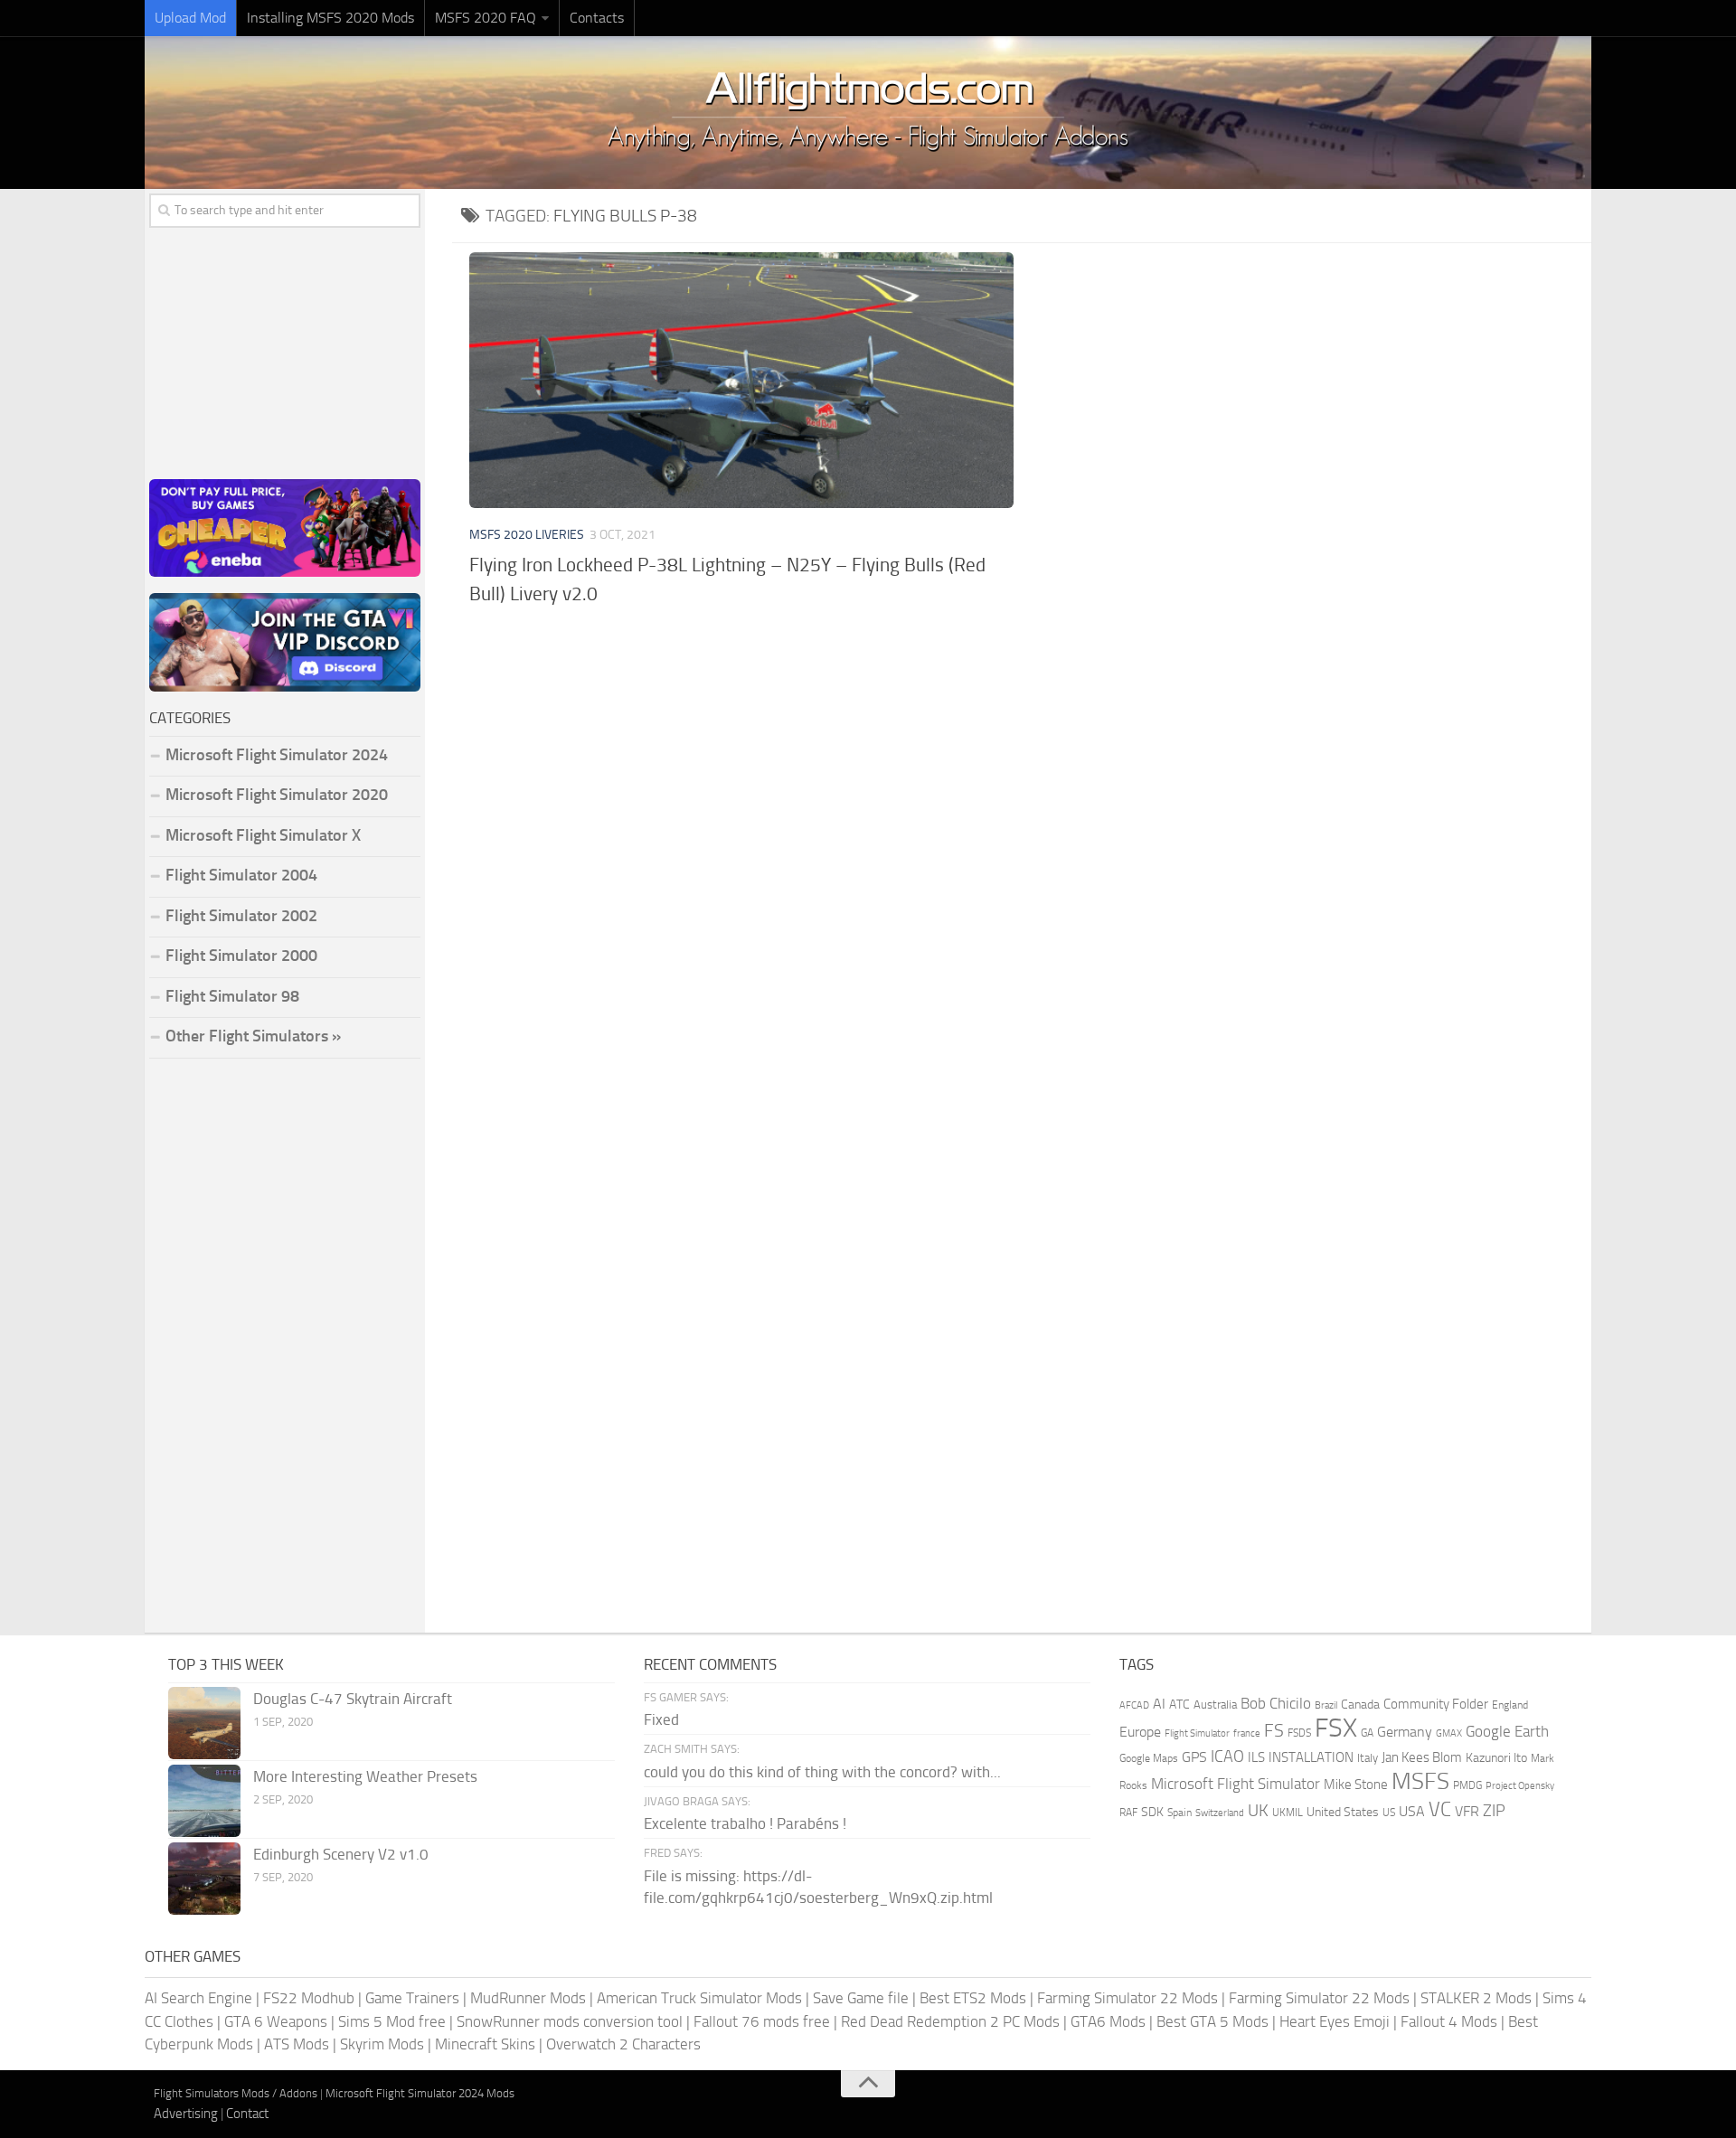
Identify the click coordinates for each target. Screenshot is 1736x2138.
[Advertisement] (1022, 757)
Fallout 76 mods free (762, 2021)
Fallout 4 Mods (1449, 2021)
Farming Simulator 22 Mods (1127, 1998)
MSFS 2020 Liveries (527, 535)
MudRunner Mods (528, 1998)
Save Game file (861, 1998)
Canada (1360, 1705)
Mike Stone (1356, 1785)
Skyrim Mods (382, 2044)
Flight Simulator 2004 (241, 875)
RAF (1128, 1813)
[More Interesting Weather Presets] (204, 1801)
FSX (1336, 1728)
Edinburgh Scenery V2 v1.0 (341, 1854)
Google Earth (1507, 1732)
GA (1367, 1733)
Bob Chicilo (1276, 1704)
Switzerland (1220, 1813)
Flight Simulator (1197, 1733)
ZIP (1494, 1811)
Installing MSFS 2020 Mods (330, 18)
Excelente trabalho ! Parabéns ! (745, 1823)
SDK (1152, 1812)
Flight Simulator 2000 (241, 956)
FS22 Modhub (309, 1998)
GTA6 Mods (1108, 2021)
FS (1274, 1731)
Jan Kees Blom (1422, 1757)
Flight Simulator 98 (232, 996)
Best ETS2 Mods (973, 1998)
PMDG (1467, 1785)
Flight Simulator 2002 (241, 916)
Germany (1405, 1732)
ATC (1179, 1705)
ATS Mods (297, 2044)
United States (1343, 1812)
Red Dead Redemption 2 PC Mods (950, 2021)
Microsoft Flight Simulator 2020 (277, 795)
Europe (1140, 1732)
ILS (1256, 1757)
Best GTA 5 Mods (1212, 2021)
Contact (247, 2114)
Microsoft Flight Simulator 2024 (277, 755)
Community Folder (1436, 1704)
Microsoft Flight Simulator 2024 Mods (420, 2093)
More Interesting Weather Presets (365, 1776)
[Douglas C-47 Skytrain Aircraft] (204, 1723)
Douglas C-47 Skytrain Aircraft (353, 1699)
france (1247, 1733)
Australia (1215, 1705)
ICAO (1227, 1757)
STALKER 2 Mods (1476, 1998)
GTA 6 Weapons (276, 2021)
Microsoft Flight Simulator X (263, 835)
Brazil (1326, 1705)
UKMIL (1288, 1813)
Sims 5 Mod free (392, 2021)
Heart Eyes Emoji (1335, 2021)
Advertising (186, 2114)
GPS (1194, 1757)
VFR (1467, 1811)
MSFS (1420, 1781)
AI (1159, 1704)
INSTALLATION (1311, 1757)
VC (1440, 1809)
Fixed (661, 1719)
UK (1258, 1811)
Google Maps (1149, 1758)
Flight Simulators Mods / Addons (236, 2093)
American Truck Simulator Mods (699, 1998)
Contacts (597, 18)
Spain (1179, 1813)
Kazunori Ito (1496, 1758)
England (1510, 1705)
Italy (1368, 1758)
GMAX (1449, 1733)
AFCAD (1134, 1705)
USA (1412, 1811)
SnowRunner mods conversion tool (570, 2021)
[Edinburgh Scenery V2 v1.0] (204, 1879)
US (1389, 1813)
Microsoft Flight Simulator (1236, 1784)
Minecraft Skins (485, 2044)
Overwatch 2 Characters (623, 2044)
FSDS (1299, 1733)
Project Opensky (1520, 1786)
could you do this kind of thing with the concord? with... (822, 1772)
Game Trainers (412, 1998)
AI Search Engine (198, 1998)
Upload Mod (190, 18)
